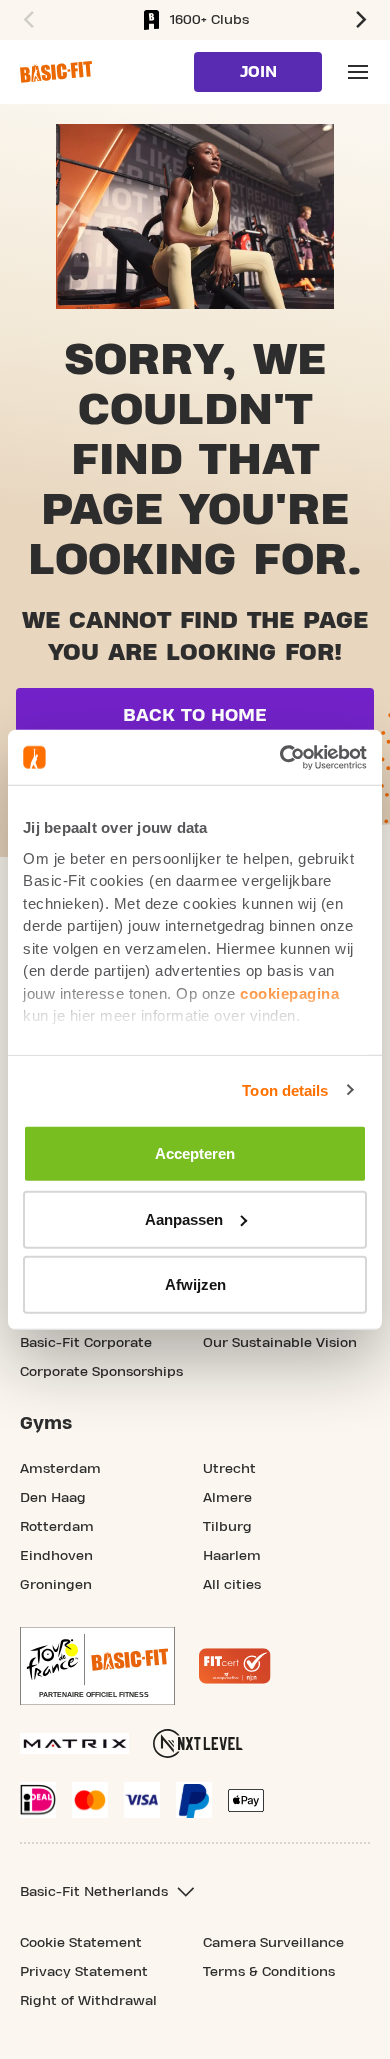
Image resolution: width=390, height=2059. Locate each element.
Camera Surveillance (273, 1943)
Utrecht (229, 1469)
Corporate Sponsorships (101, 1372)
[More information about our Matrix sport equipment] (74, 1743)
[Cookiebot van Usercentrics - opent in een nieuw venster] (280, 757)
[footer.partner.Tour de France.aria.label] (97, 1666)
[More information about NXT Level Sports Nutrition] (198, 1743)
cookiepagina (289, 992)
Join (258, 72)
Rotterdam (57, 1527)
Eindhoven (56, 1556)
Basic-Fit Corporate (86, 1343)
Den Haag (53, 1498)
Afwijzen (195, 1284)
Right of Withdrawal (88, 2001)
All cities (232, 1585)
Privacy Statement (84, 1972)
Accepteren (195, 1153)
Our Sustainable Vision (280, 1343)
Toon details (285, 1089)
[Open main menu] (358, 72)
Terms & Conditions (269, 1972)
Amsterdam (60, 1469)
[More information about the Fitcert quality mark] (235, 1666)
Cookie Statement (81, 1943)
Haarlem (232, 1556)
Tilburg (227, 1527)
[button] (26, 20)
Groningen (56, 1585)
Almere (227, 1498)
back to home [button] (195, 715)
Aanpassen (184, 1218)
